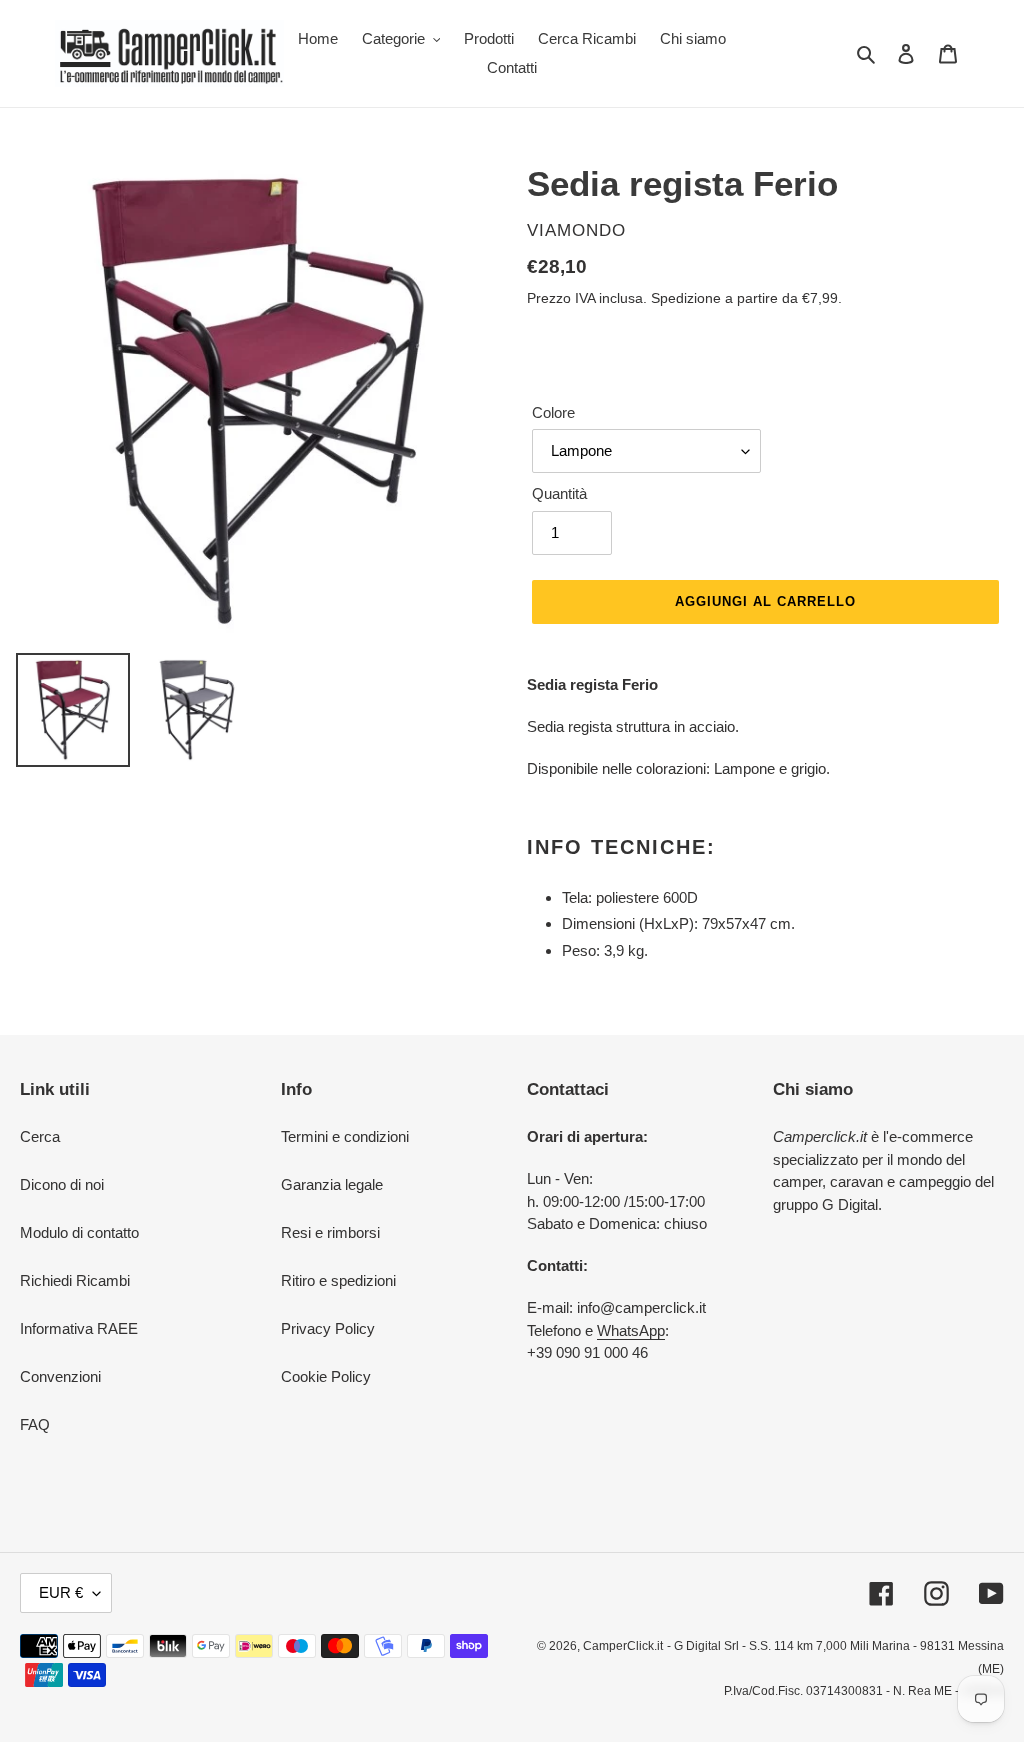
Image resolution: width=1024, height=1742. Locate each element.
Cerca (40, 1136)
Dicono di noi (62, 1184)
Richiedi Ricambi (75, 1280)
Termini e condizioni (345, 1136)
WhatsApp (631, 1330)
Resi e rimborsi (330, 1232)
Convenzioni (60, 1376)
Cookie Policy (326, 1376)
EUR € (61, 1592)
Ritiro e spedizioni (338, 1280)
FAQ (35, 1424)
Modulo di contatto (79, 1232)
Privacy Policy (328, 1328)
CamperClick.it (623, 1646)
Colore (553, 412)
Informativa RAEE (79, 1328)
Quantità (559, 493)
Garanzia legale (332, 1184)
